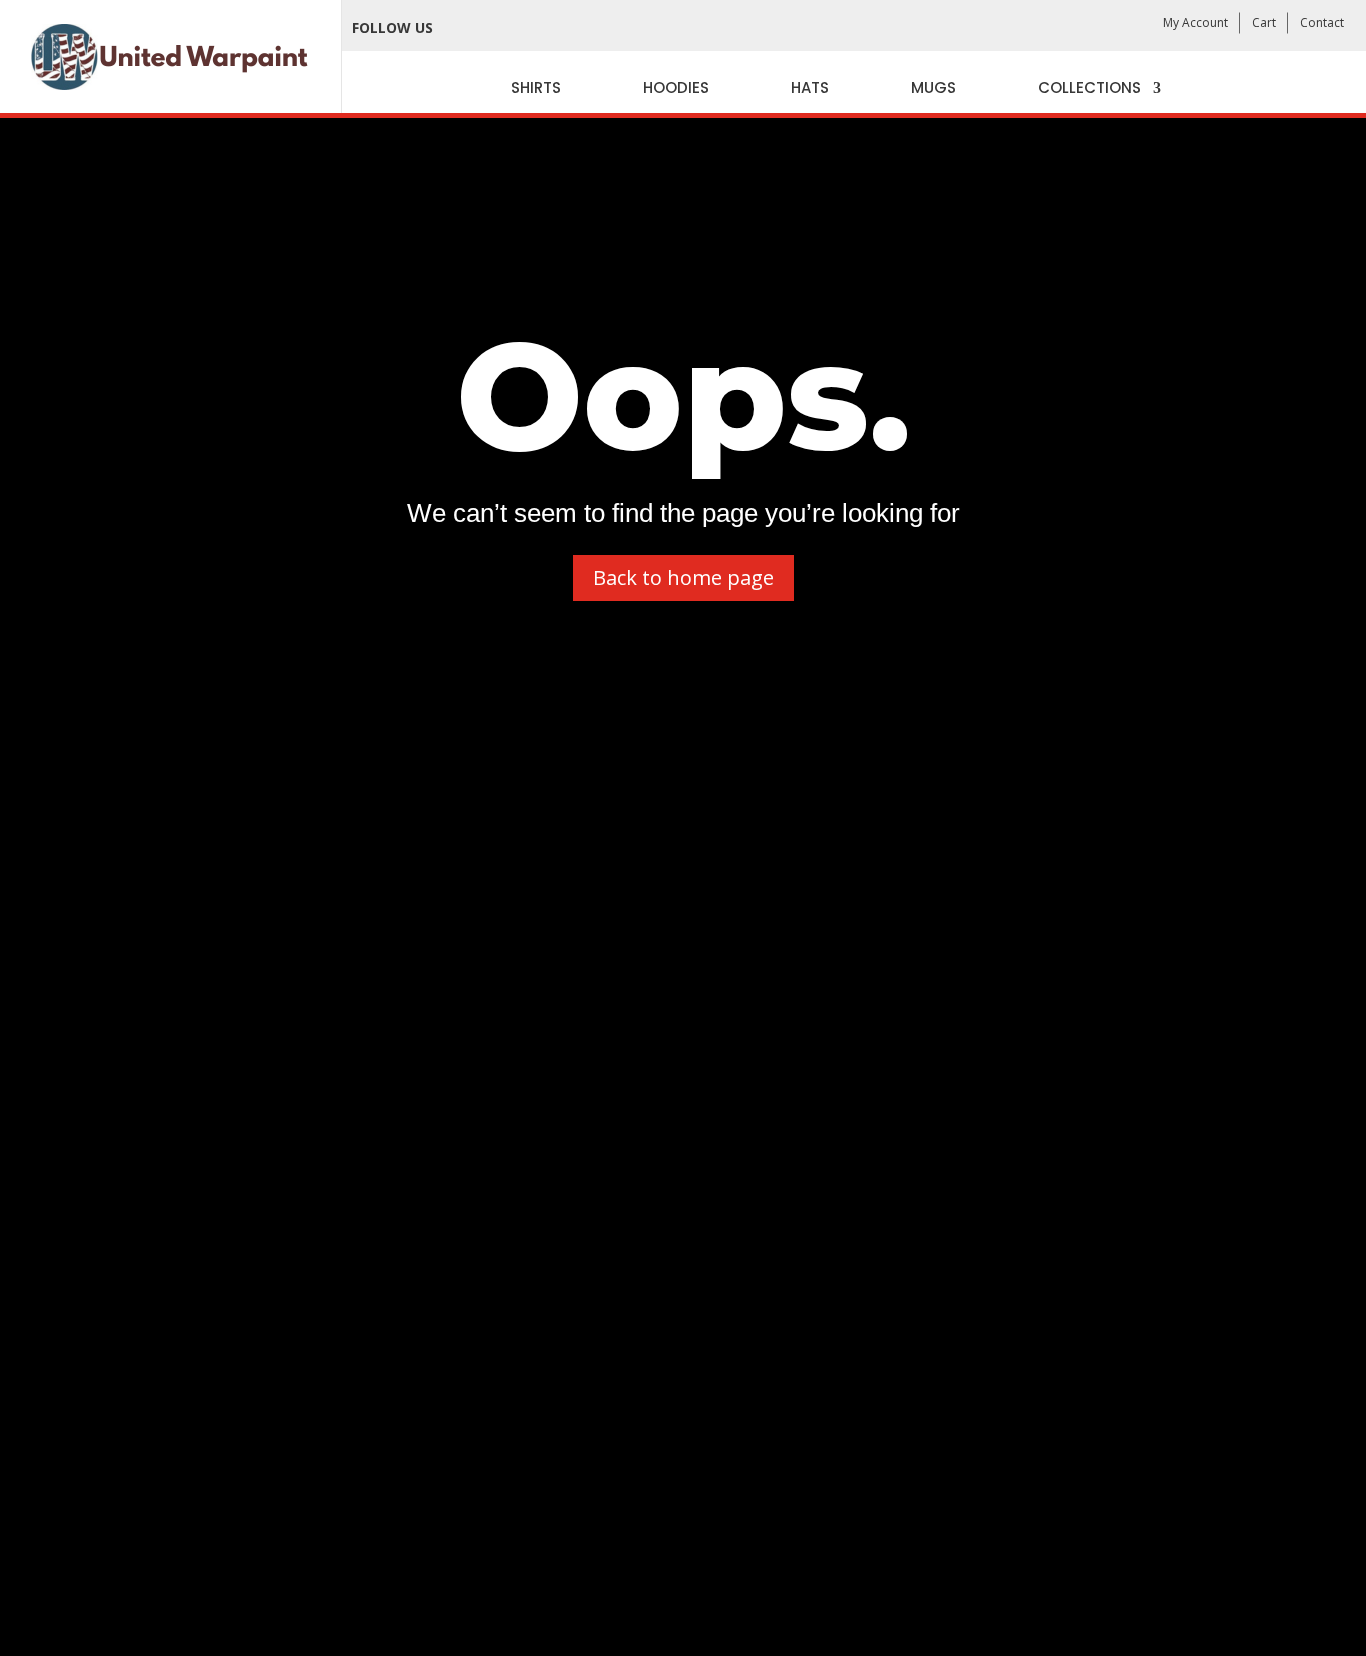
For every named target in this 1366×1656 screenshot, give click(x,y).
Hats (810, 87)
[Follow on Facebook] (461, 28)
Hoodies (676, 87)
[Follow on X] (505, 28)
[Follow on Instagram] (549, 28)
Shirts (536, 87)
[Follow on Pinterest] (593, 28)
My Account (1195, 22)
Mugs (933, 87)
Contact (1322, 22)
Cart (1264, 22)
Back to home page (683, 577)
